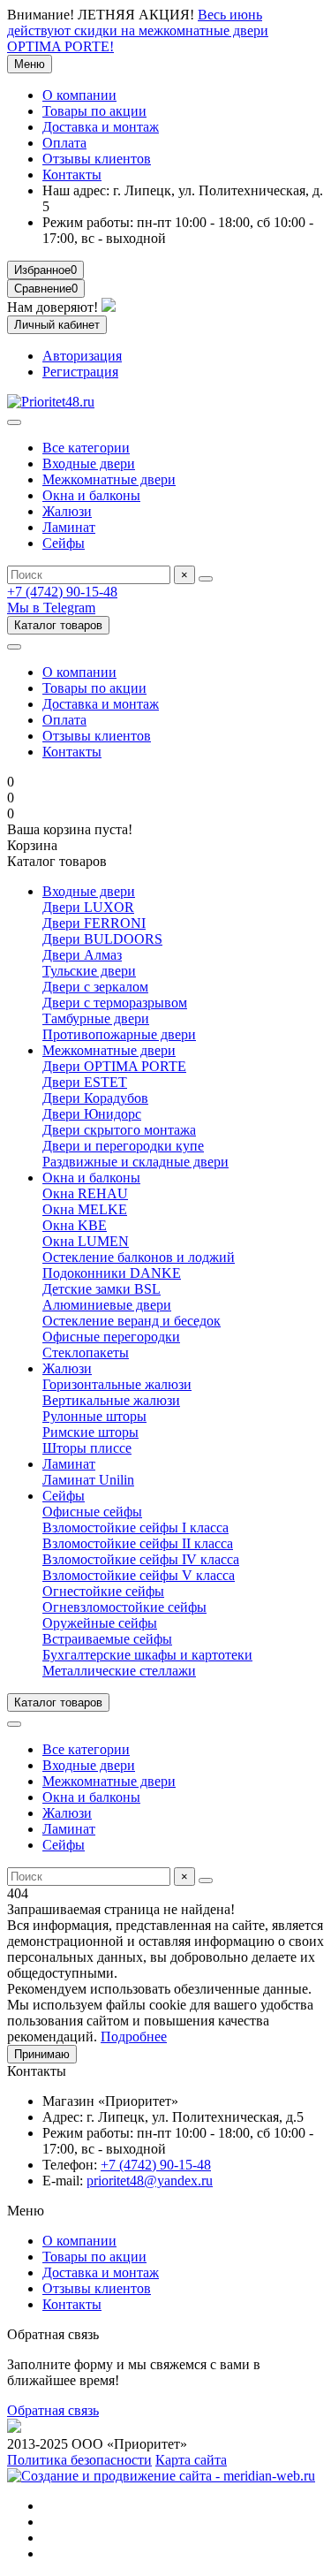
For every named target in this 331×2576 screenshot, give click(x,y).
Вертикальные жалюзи (111, 1400)
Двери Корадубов (95, 1098)
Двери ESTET (85, 1082)
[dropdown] (14, 647)
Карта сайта (191, 2460)
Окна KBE (75, 1225)
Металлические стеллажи (119, 1671)
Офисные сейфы (92, 1512)
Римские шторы (90, 1432)
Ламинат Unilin (88, 1480)
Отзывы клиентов (97, 159)
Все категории (86, 448)
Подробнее (134, 2036)
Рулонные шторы (94, 1416)
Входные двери (89, 464)
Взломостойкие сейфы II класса (138, 1543)
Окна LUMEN (86, 1241)
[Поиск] (206, 579)
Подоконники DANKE (112, 1273)
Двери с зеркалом (95, 987)
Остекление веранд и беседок (132, 1321)
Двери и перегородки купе (123, 1146)
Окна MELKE (85, 1209)
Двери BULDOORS (102, 939)
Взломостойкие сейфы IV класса (141, 1559)
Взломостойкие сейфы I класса (135, 1527)
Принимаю (42, 2054)
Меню (30, 64)
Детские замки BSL (102, 1289)
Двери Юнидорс (92, 1114)
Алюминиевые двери (107, 1305)
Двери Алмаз (82, 955)
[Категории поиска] (14, 422)
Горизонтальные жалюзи (117, 1384)
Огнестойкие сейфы (103, 1591)
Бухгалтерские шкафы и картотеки (147, 1655)
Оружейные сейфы (100, 1623)
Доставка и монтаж (101, 127)
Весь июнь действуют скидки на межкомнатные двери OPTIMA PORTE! (138, 30)
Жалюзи (67, 511)
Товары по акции (94, 111)
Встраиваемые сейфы (107, 1639)
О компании (79, 95)
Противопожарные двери (119, 1034)
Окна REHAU (85, 1193)
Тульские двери (89, 971)
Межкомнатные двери (109, 479)
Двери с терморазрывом (115, 1003)
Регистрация (80, 372)
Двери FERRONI (94, 923)
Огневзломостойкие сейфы (124, 1607)
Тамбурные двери (96, 1018)
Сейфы (64, 543)
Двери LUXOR (88, 907)
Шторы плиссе (87, 1448)
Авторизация (82, 356)
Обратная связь (53, 2410)
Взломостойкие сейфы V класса (139, 1575)
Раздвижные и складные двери (135, 1162)
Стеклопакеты (86, 1353)
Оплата (64, 143)
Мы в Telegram (51, 608)
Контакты (72, 175)
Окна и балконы (91, 495)
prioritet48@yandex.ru (150, 2181)
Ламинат (69, 527)
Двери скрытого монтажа (119, 1130)
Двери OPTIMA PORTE (114, 1066)
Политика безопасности (79, 2460)
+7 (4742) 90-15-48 (62, 592)
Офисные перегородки (111, 1337)
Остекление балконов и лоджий (139, 1257)
